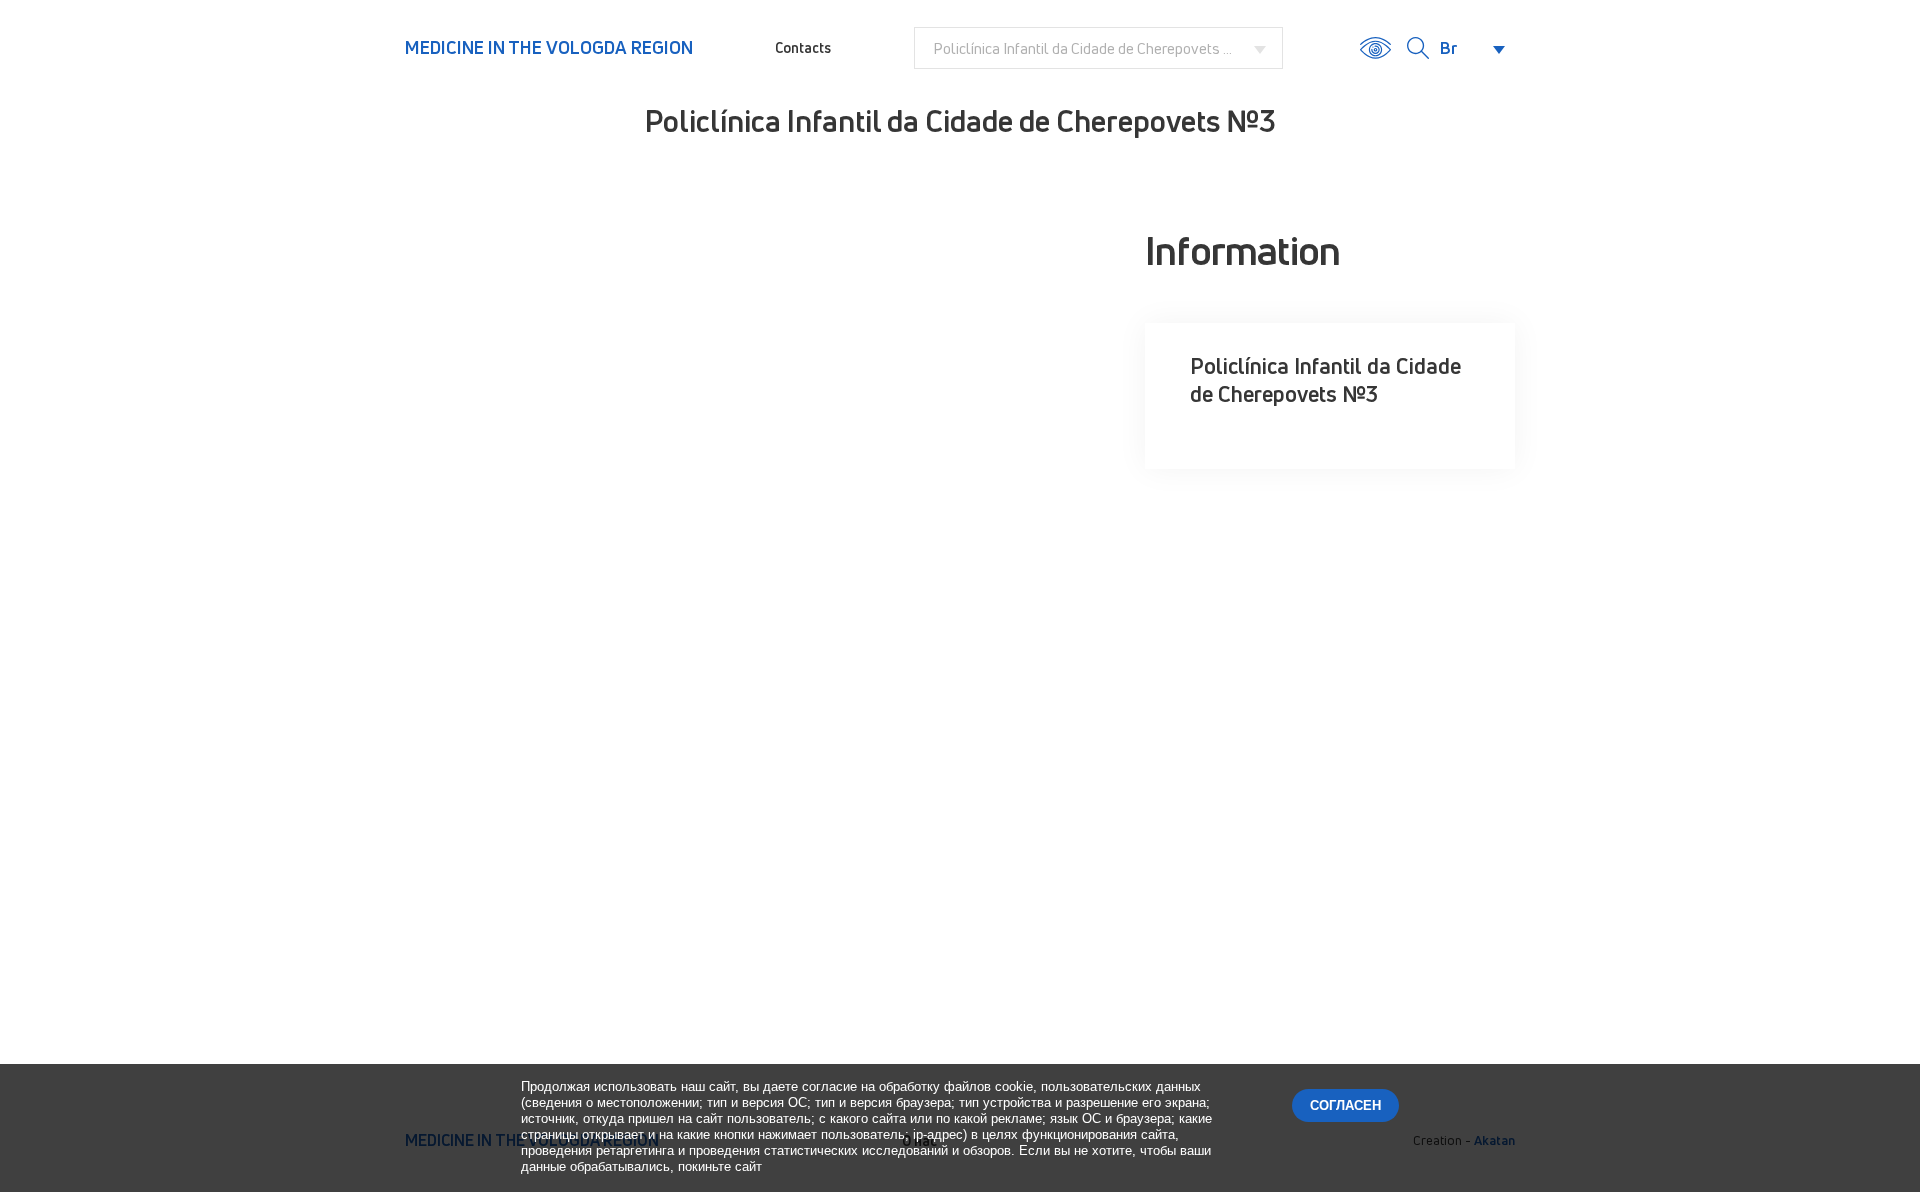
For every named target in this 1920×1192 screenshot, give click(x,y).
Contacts (803, 47)
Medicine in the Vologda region (549, 47)
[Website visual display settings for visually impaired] (1375, 48)
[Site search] (1418, 48)
